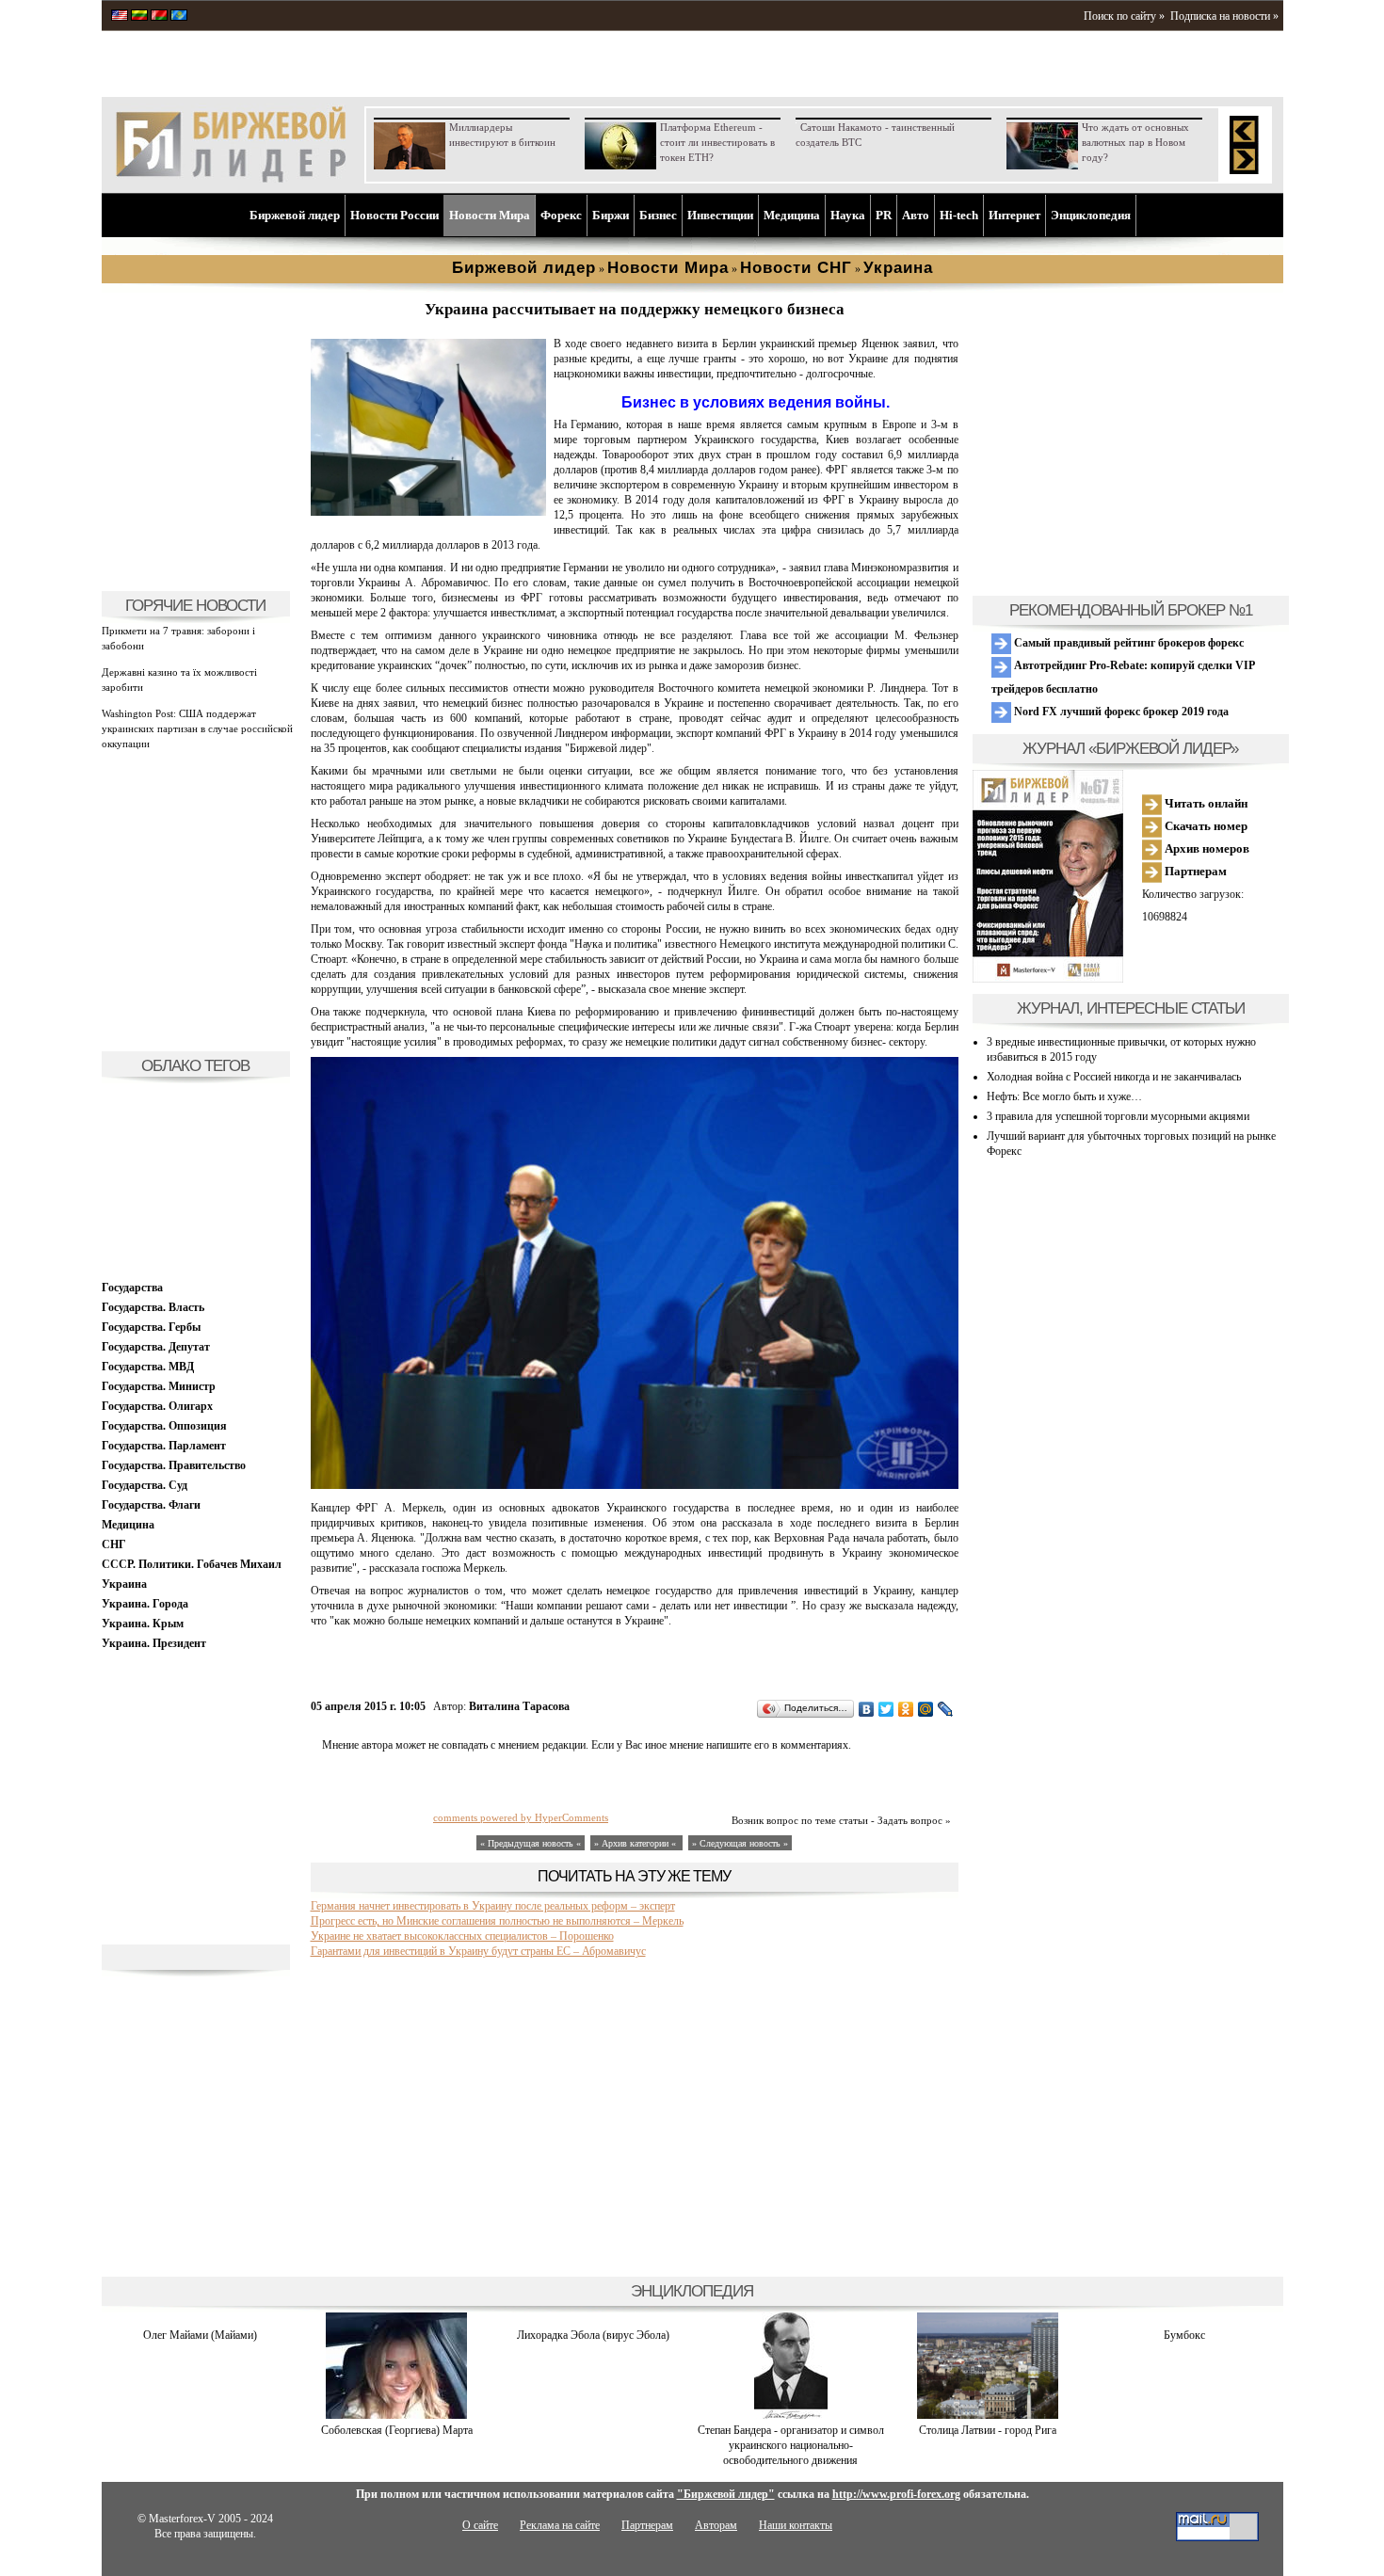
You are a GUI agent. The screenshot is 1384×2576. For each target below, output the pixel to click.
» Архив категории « (636, 1843)
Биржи (611, 215)
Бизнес (658, 215)
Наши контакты (796, 2525)
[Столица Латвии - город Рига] (988, 2415)
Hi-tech (959, 215)
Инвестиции (720, 215)
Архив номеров (1206, 848)
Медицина (792, 215)
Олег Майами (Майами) (200, 2335)
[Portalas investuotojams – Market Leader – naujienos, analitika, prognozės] (139, 17)
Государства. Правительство (174, 1465)
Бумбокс (1184, 2335)
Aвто (916, 215)
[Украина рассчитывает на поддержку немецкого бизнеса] (428, 512)
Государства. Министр (159, 1386)
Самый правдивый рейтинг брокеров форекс (1127, 643)
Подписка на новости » (1224, 16)
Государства (132, 1288)
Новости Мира (490, 215)
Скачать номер (1205, 826)
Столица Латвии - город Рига (988, 2430)
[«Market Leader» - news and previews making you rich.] (120, 17)
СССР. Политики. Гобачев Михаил (192, 1564)
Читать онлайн (1205, 803)
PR (884, 215)
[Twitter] (886, 1709)
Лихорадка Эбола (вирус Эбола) (593, 2335)
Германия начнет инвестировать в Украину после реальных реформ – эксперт (493, 1906)
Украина (124, 1584)
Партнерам (1194, 871)
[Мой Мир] (926, 1709)
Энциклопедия (1091, 215)
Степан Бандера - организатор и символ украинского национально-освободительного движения (791, 2445)
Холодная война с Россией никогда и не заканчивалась (1114, 1077)
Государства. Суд (145, 1485)
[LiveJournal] (946, 1709)
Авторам (716, 2525)
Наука (848, 215)
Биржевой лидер (295, 215)
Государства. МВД (148, 1367)
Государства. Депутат (156, 1347)
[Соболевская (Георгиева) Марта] (396, 2415)
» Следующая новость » (740, 1843)
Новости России (394, 215)
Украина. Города (145, 1604)
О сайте (480, 2525)
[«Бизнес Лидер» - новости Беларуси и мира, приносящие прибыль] (159, 17)
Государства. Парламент (164, 1446)
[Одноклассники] (906, 1709)
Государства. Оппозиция (164, 1426)
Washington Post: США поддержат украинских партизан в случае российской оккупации (197, 728)
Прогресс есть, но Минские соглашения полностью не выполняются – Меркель (497, 1921)
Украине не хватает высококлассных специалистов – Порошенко (462, 1936)
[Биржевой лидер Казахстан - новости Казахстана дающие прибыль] (179, 17)
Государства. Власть (153, 1307)
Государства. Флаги (151, 1505)
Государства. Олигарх (157, 1406)
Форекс (561, 215)
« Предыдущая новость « (531, 1843)
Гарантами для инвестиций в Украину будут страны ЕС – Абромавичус (478, 1951)
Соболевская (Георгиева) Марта (397, 2430)
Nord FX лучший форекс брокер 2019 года (1120, 712)
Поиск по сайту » (1124, 16)
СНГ (114, 1544)
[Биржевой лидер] (231, 179)
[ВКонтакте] (867, 1709)
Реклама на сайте (560, 2525)
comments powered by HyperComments (521, 1817)
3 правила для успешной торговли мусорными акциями (1118, 1116)
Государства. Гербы (151, 1327)
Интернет (1014, 215)
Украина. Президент (154, 1643)
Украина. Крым (143, 1624)
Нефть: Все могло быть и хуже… (1064, 1096)
